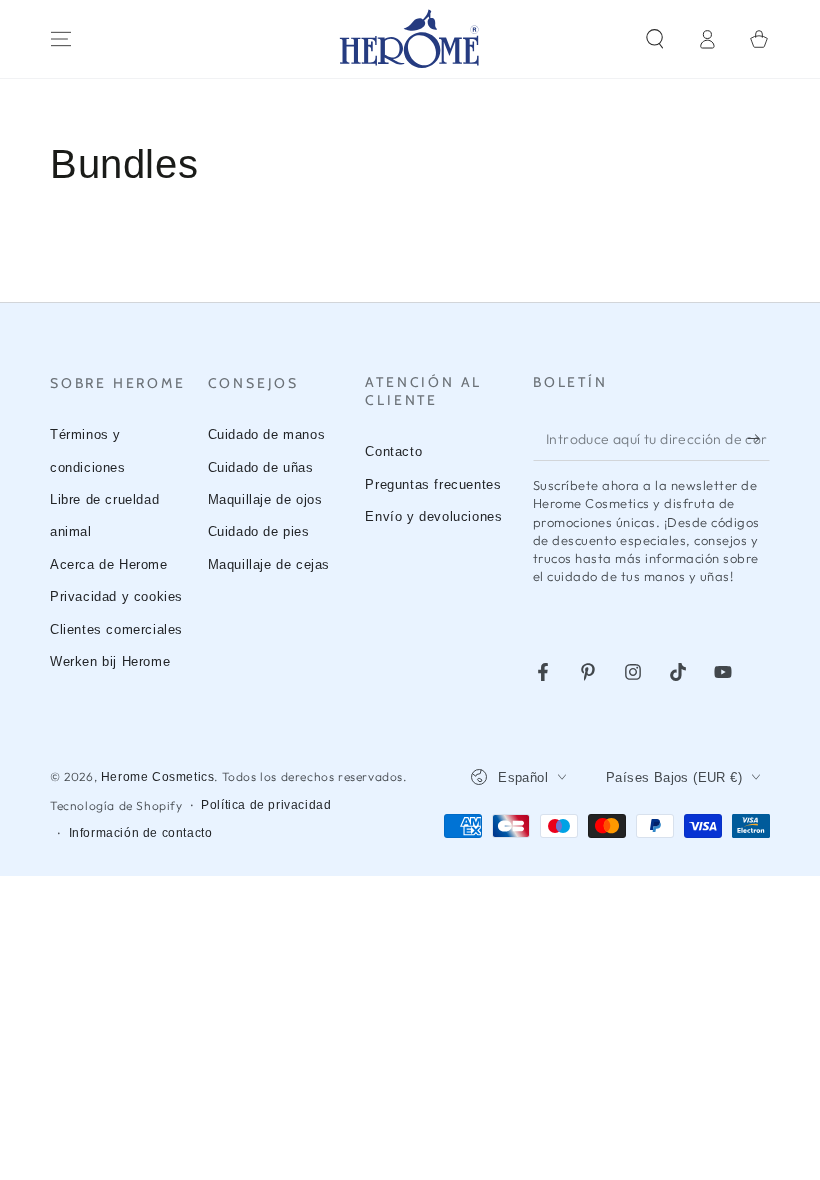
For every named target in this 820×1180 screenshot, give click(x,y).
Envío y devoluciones (433, 516)
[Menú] (61, 39)
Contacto (393, 451)
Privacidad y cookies (116, 596)
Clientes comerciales (116, 629)
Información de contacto (141, 833)
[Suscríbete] (758, 438)
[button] (655, 39)
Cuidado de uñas (261, 467)
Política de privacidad (266, 805)
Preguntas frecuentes (433, 484)
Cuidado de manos (267, 434)
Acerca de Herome (109, 564)
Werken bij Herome (110, 661)
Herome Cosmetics (158, 777)
